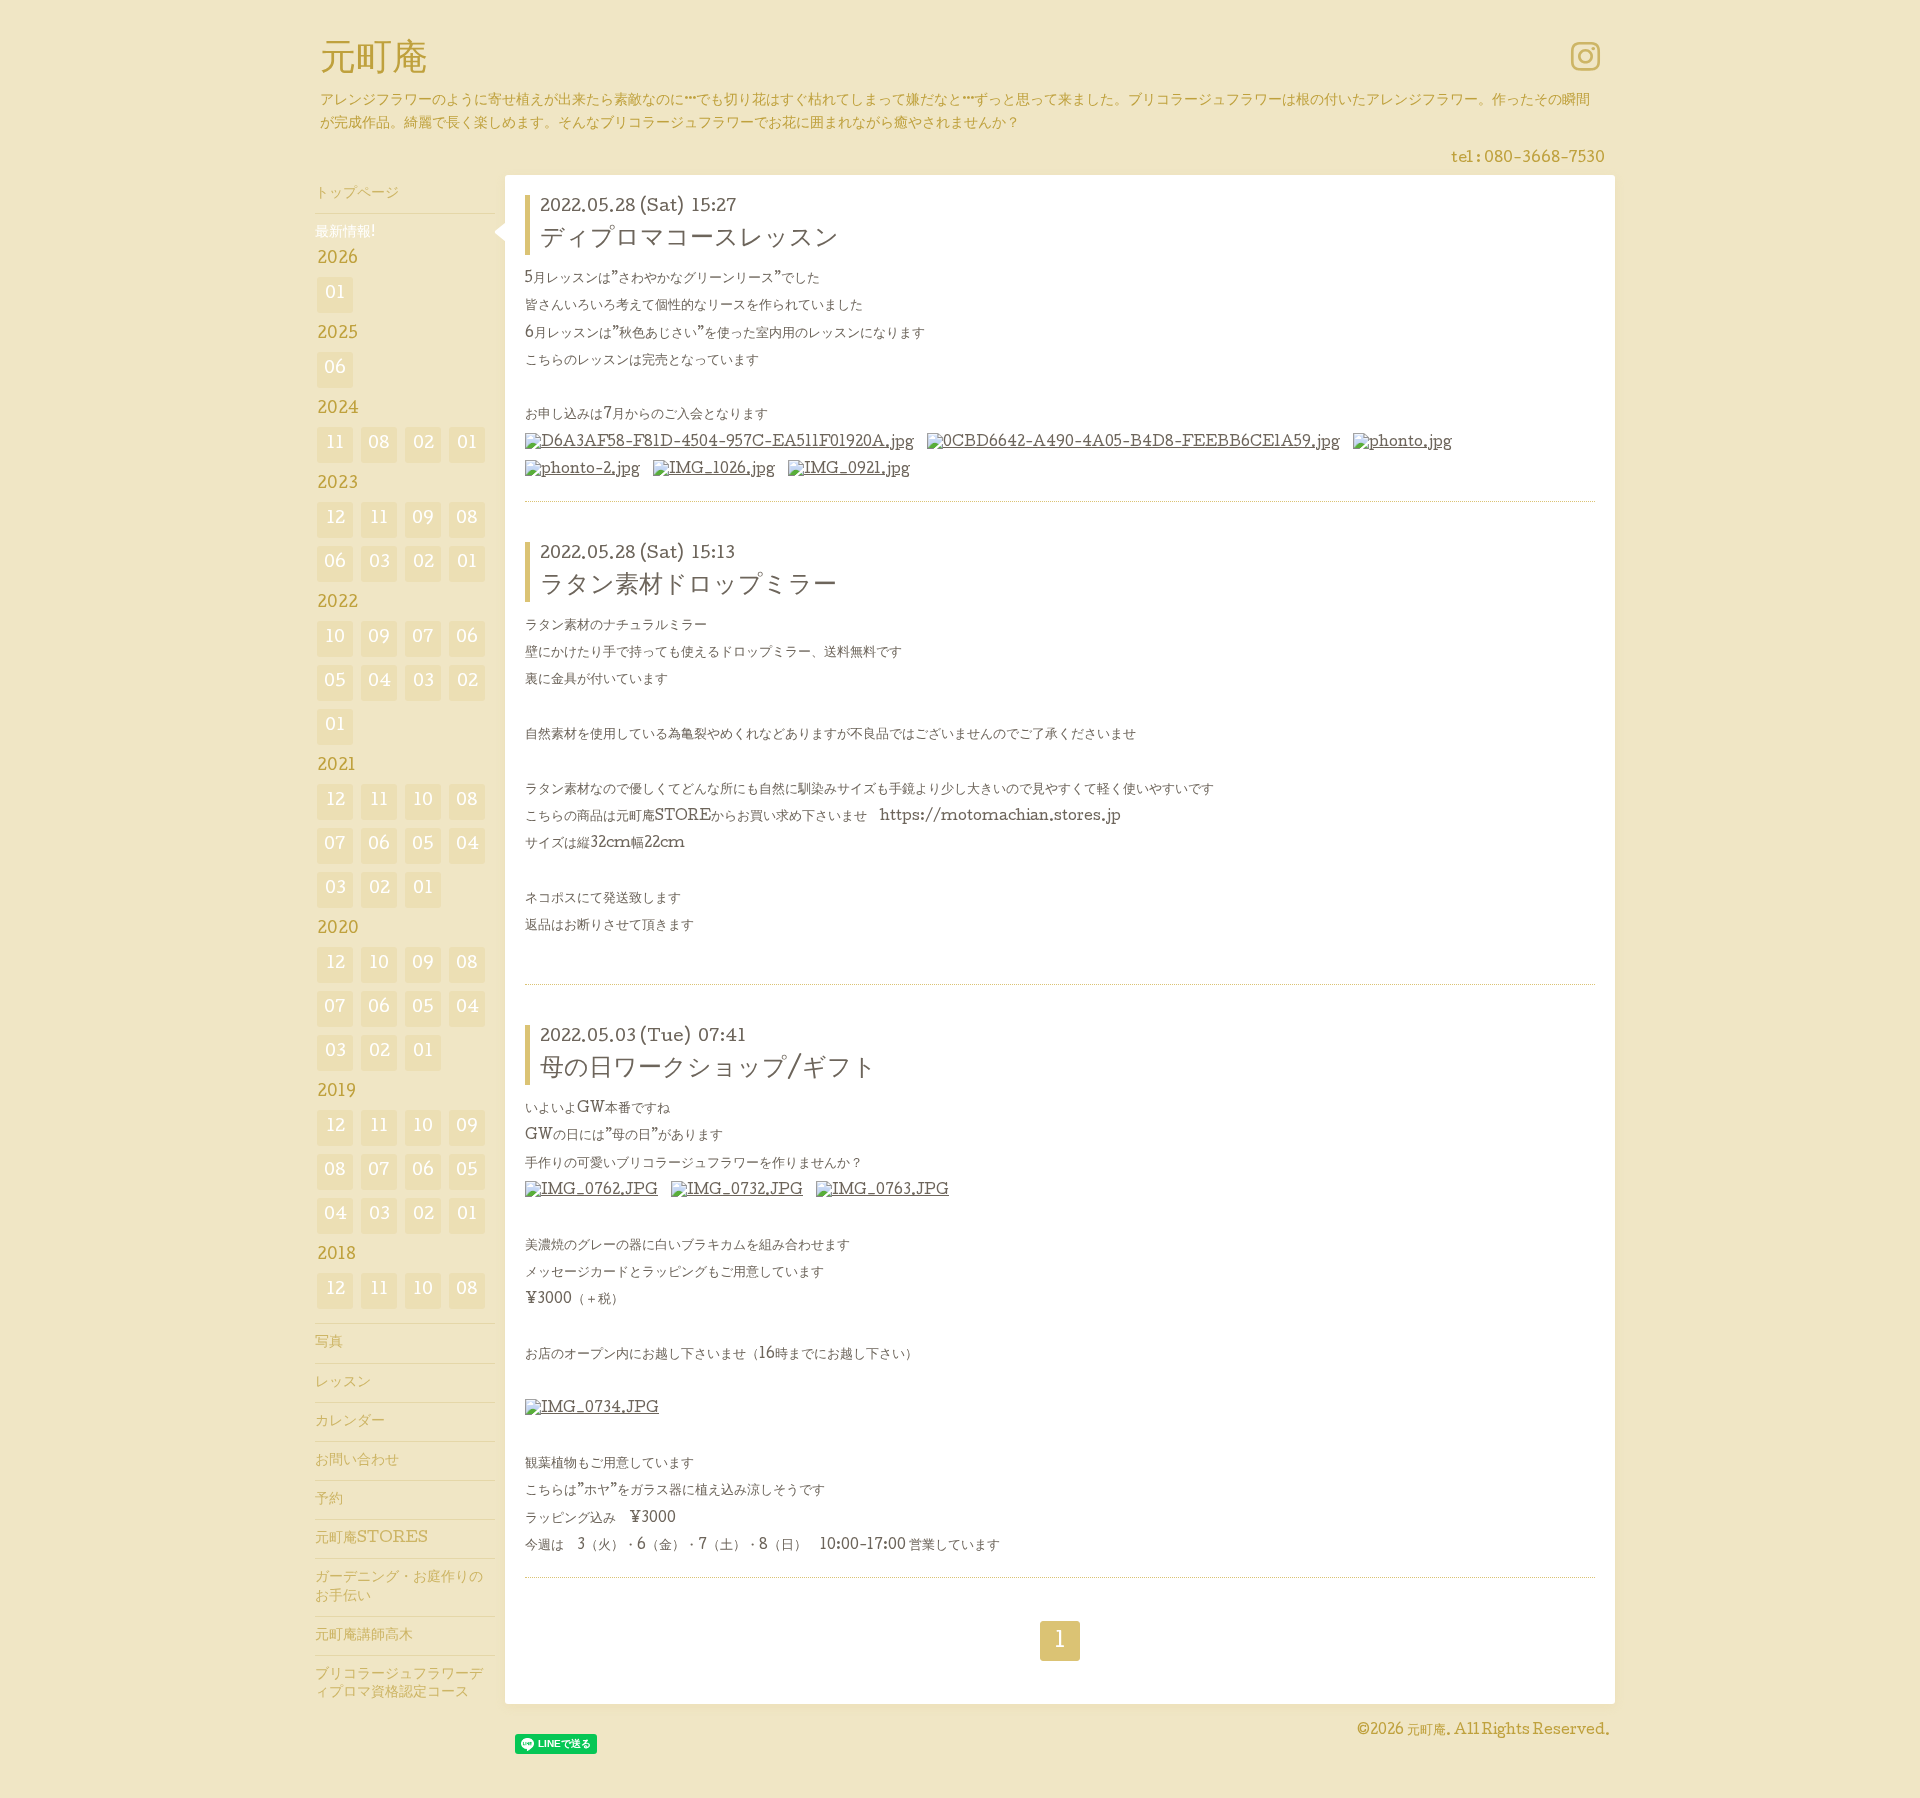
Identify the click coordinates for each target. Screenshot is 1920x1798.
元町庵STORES (371, 1539)
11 (335, 444)
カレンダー (350, 1422)
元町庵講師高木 (364, 1636)
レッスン (343, 1383)
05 (335, 682)
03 (379, 563)
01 (335, 294)
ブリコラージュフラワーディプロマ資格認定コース (399, 1684)
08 (379, 444)
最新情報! (345, 233)
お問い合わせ (357, 1461)
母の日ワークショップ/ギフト (708, 1069)
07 (423, 638)
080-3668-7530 (1544, 159)
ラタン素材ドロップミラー (688, 586)
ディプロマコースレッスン (689, 239)
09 (423, 519)
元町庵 (374, 61)
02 (423, 444)
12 (335, 519)
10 (335, 638)
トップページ (357, 194)
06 (335, 369)
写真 (329, 1343)
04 (379, 682)
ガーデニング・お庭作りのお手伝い (399, 1587)
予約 (329, 1500)
